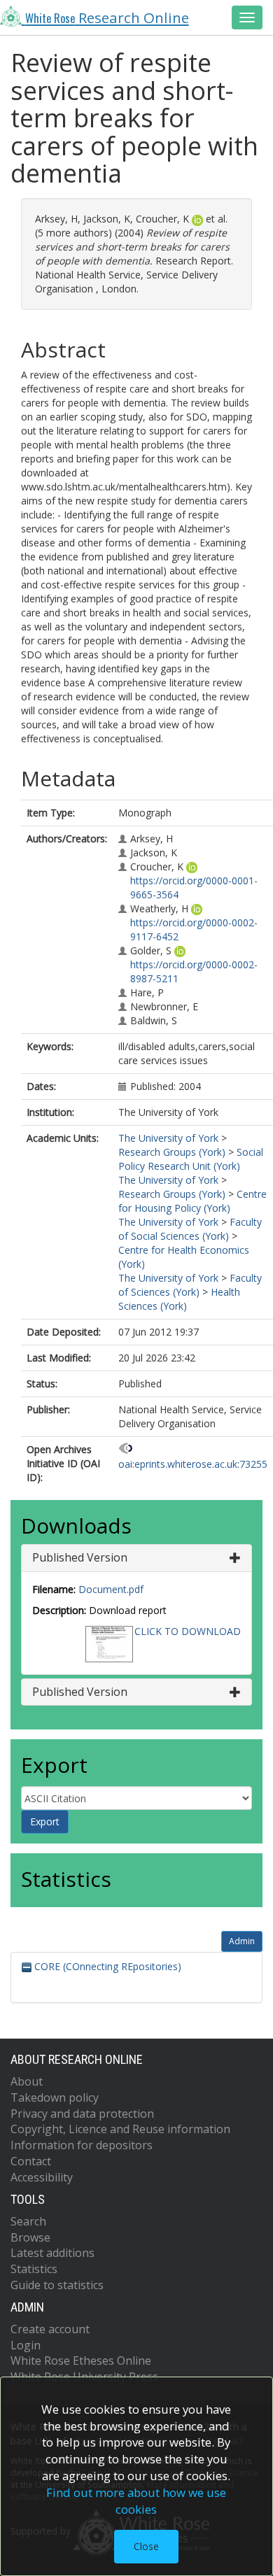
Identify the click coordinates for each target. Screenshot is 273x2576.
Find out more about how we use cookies (136, 2501)
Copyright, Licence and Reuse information (120, 2129)
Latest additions (52, 2253)
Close (146, 2546)
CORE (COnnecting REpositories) (106, 1966)
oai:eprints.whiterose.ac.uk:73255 (193, 1464)
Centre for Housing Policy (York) (192, 1201)
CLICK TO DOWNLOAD (188, 1631)
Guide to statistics (57, 2285)
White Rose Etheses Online (81, 2361)
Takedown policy (55, 2097)
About (27, 2081)
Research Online (107, 17)
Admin (242, 1941)
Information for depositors (82, 2145)
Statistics (34, 2269)
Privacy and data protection (82, 2114)
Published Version (80, 1557)
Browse (30, 2237)
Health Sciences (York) (179, 1299)
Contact (31, 2161)
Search (28, 2221)
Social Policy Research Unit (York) (191, 1159)
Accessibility (42, 2177)
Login (26, 2345)
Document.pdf (111, 1589)
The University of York (168, 1138)
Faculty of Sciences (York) (190, 1285)
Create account (50, 2329)
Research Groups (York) (172, 1152)
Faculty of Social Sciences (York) (190, 1229)
